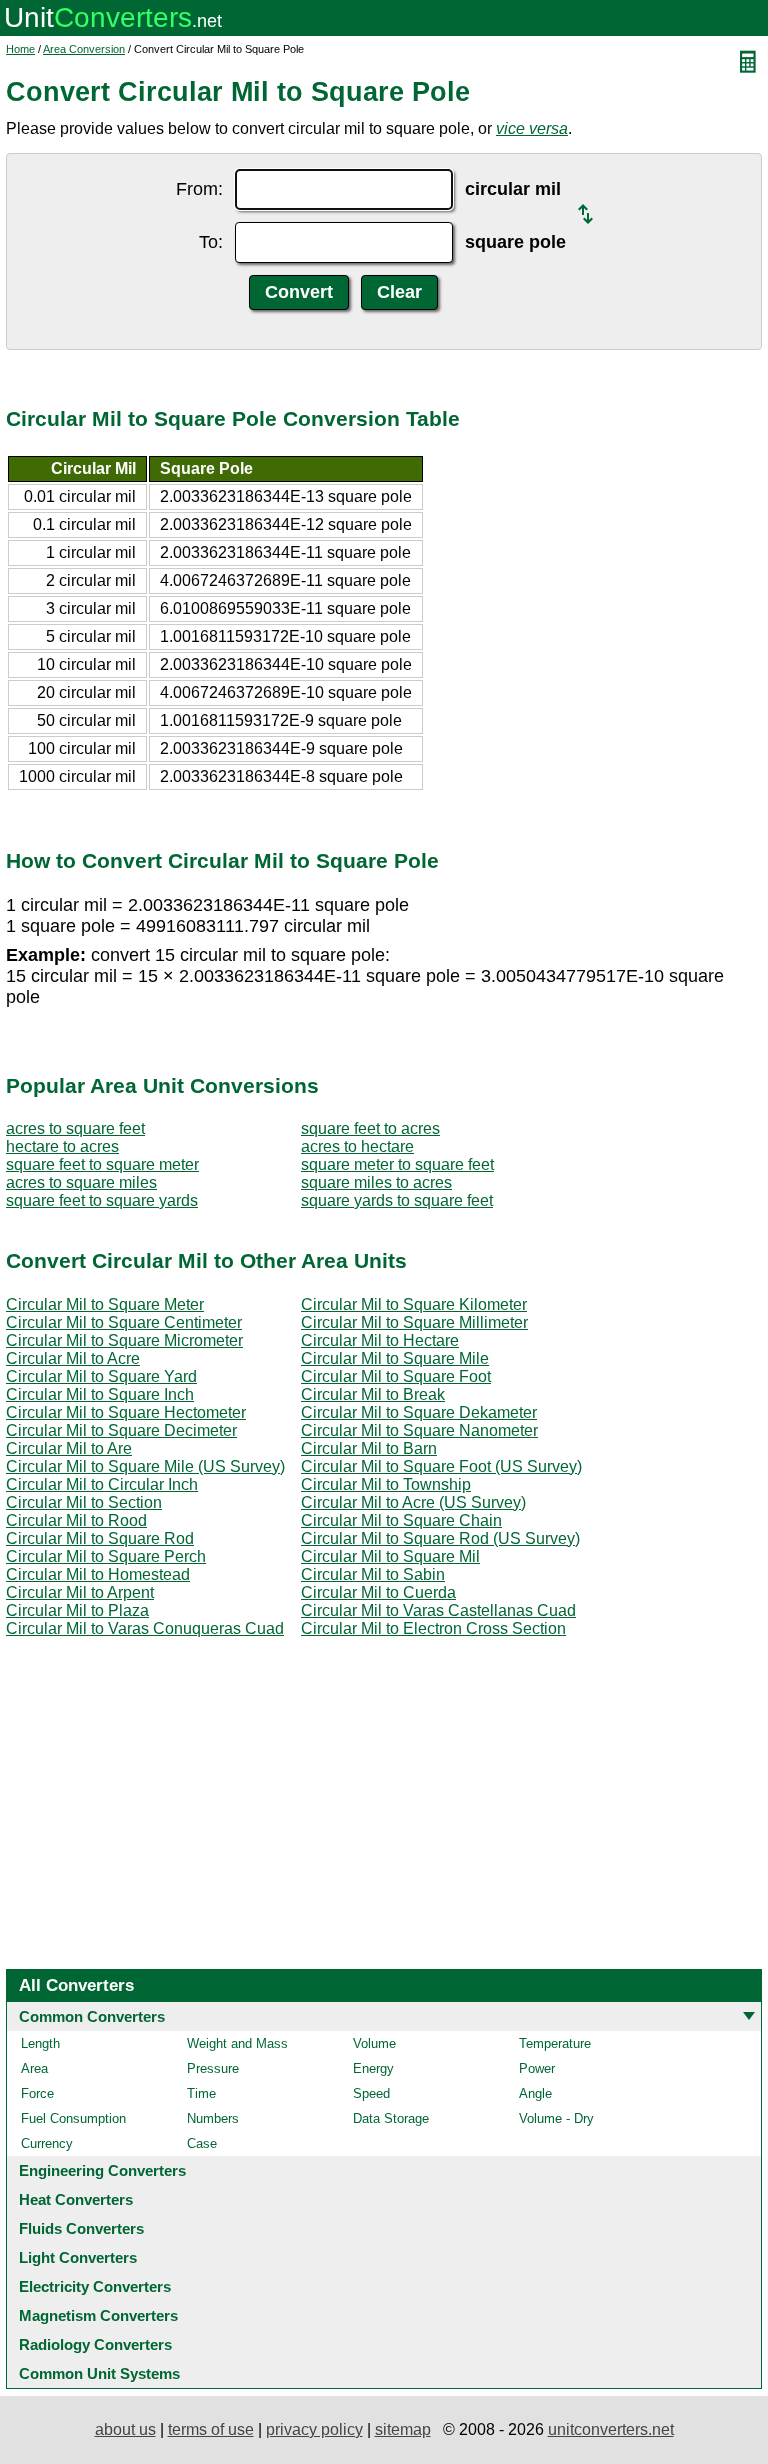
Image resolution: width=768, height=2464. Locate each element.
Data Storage (391, 2118)
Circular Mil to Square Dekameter (419, 1412)
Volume (374, 2043)
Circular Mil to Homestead (98, 1574)
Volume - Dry (556, 2118)
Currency (47, 2143)
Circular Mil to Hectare (380, 1340)
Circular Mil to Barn (369, 1448)
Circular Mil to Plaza (77, 1610)
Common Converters (92, 2016)
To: (211, 242)
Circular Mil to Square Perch (106, 1556)
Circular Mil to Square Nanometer (419, 1430)
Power (537, 2068)
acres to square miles (81, 1182)
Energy (373, 2068)
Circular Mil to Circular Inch (102, 1484)
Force (37, 2093)
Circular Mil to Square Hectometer (126, 1412)
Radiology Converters (95, 2344)
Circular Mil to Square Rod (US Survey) (440, 1538)
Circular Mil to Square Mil (390, 1556)
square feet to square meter (102, 1164)
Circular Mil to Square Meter (105, 1304)
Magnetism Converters (98, 2315)
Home (20, 49)
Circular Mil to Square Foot (396, 1376)
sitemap (403, 2429)
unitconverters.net (611, 2429)
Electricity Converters (95, 2286)
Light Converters (78, 2257)
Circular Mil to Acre (73, 1358)
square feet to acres (370, 1128)
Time (201, 2093)
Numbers (213, 2118)
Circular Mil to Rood (76, 1520)
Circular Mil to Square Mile (395, 1358)
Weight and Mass (237, 2043)
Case (202, 2143)
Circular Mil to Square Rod (100, 1538)
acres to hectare (357, 1146)
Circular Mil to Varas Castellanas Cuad (438, 1610)
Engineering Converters (102, 2170)
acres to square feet (75, 1128)
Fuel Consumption (73, 2118)
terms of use (211, 2429)
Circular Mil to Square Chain (401, 1520)
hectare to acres (62, 1146)
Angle (535, 2093)
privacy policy (314, 2429)
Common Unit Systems (99, 2373)
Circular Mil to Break (373, 1394)
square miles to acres (376, 1182)
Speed (371, 2093)
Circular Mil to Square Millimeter (414, 1322)
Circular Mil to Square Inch (100, 1394)
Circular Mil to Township (386, 1484)
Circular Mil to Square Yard (101, 1376)
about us (125, 2429)
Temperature (555, 2043)
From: (199, 189)
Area (34, 2068)
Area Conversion (84, 49)
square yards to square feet (397, 1200)
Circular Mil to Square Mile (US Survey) (145, 1466)
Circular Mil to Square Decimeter (121, 1430)
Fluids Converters (81, 2228)
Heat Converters (76, 2199)
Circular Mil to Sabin (373, 1574)
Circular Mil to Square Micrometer (124, 1340)
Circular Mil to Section (84, 1502)
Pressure (213, 2068)
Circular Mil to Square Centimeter (124, 1322)
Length (40, 2043)
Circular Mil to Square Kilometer (414, 1304)
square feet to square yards (102, 1200)
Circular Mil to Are (69, 1448)
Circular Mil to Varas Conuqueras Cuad (145, 1628)
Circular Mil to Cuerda (378, 1592)
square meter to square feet (397, 1164)
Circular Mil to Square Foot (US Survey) (441, 1466)
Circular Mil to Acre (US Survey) (413, 1502)
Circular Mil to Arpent (80, 1592)
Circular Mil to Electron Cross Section (433, 1628)
